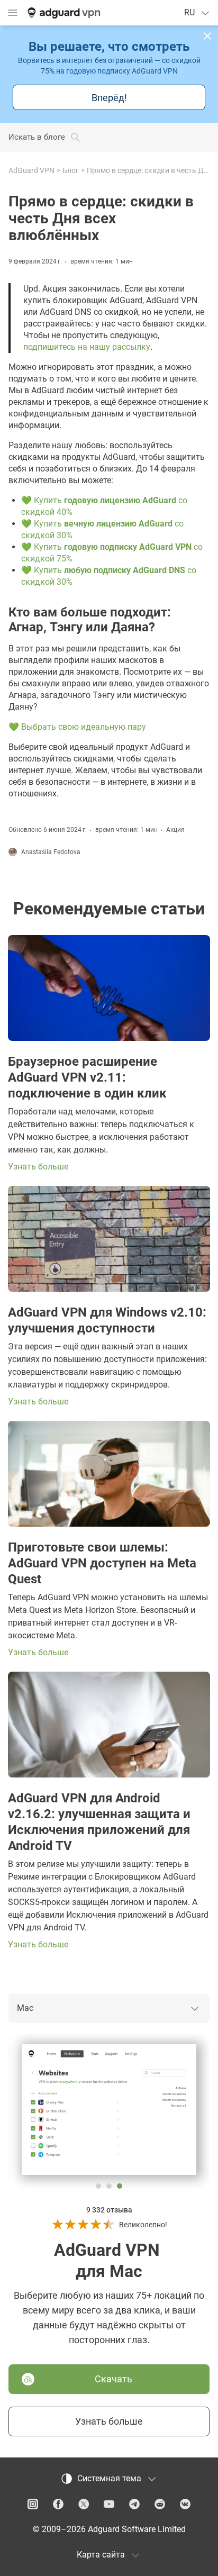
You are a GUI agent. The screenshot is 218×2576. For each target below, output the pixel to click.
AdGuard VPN (31, 170)
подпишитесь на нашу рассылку (87, 347)
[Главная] (63, 13)
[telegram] (134, 2504)
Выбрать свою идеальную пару (84, 727)
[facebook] (58, 2504)
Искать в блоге (37, 137)
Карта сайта (101, 2555)
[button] (207, 36)
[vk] (185, 2504)
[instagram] (33, 2504)
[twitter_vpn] (84, 2504)
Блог (71, 170)
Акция (175, 830)
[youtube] (109, 2504)
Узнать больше (109, 2421)
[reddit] (160, 2504)
